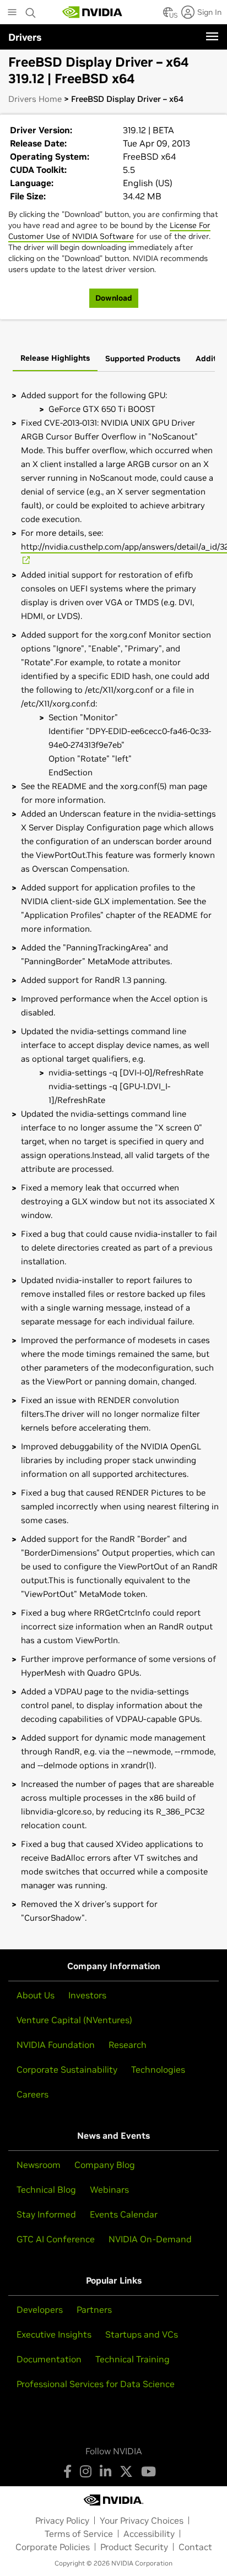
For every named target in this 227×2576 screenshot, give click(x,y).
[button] (168, 15)
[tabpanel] (113, 1156)
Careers (33, 2094)
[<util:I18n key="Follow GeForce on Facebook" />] (67, 2471)
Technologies (158, 2069)
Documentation (49, 2359)
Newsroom (39, 2165)
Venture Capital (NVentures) (74, 2020)
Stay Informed (46, 2214)
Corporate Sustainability (67, 2069)
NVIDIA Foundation (56, 2045)
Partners (94, 2309)
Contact (195, 2547)
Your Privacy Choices (142, 2520)
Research (128, 2045)
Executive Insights (54, 2334)
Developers (40, 2309)
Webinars (109, 2189)
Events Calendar (124, 2214)
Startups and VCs (142, 2334)
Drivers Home (35, 99)
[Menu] (212, 36)
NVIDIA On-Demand (150, 2239)
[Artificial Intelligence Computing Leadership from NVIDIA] (93, 12)
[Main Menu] (12, 13)
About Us (36, 1995)
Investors (87, 1995)
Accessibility (149, 2534)
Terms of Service (79, 2534)
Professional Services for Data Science (96, 2384)
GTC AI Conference (56, 2239)
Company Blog (105, 2165)
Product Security (134, 2547)
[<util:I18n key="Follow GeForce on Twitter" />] (126, 2471)
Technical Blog (46, 2189)
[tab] (55, 359)
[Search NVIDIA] (31, 10)
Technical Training (133, 2359)
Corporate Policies (53, 2547)
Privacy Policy (62, 2520)
